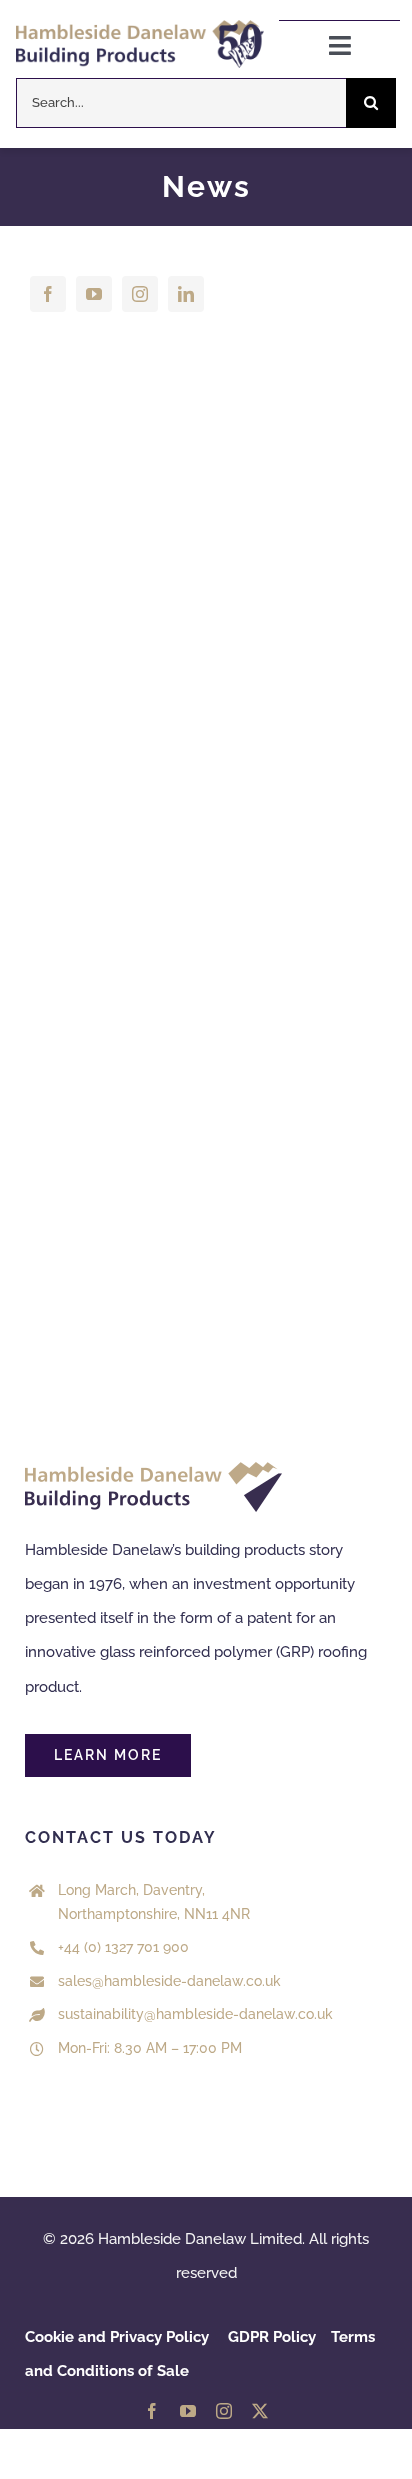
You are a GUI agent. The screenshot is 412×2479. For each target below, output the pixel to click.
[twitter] (260, 2411)
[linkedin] (186, 294)
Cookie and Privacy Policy (117, 2337)
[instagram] (140, 294)
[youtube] (94, 294)
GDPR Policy (272, 2337)
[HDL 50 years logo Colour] (140, 27)
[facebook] (48, 294)
